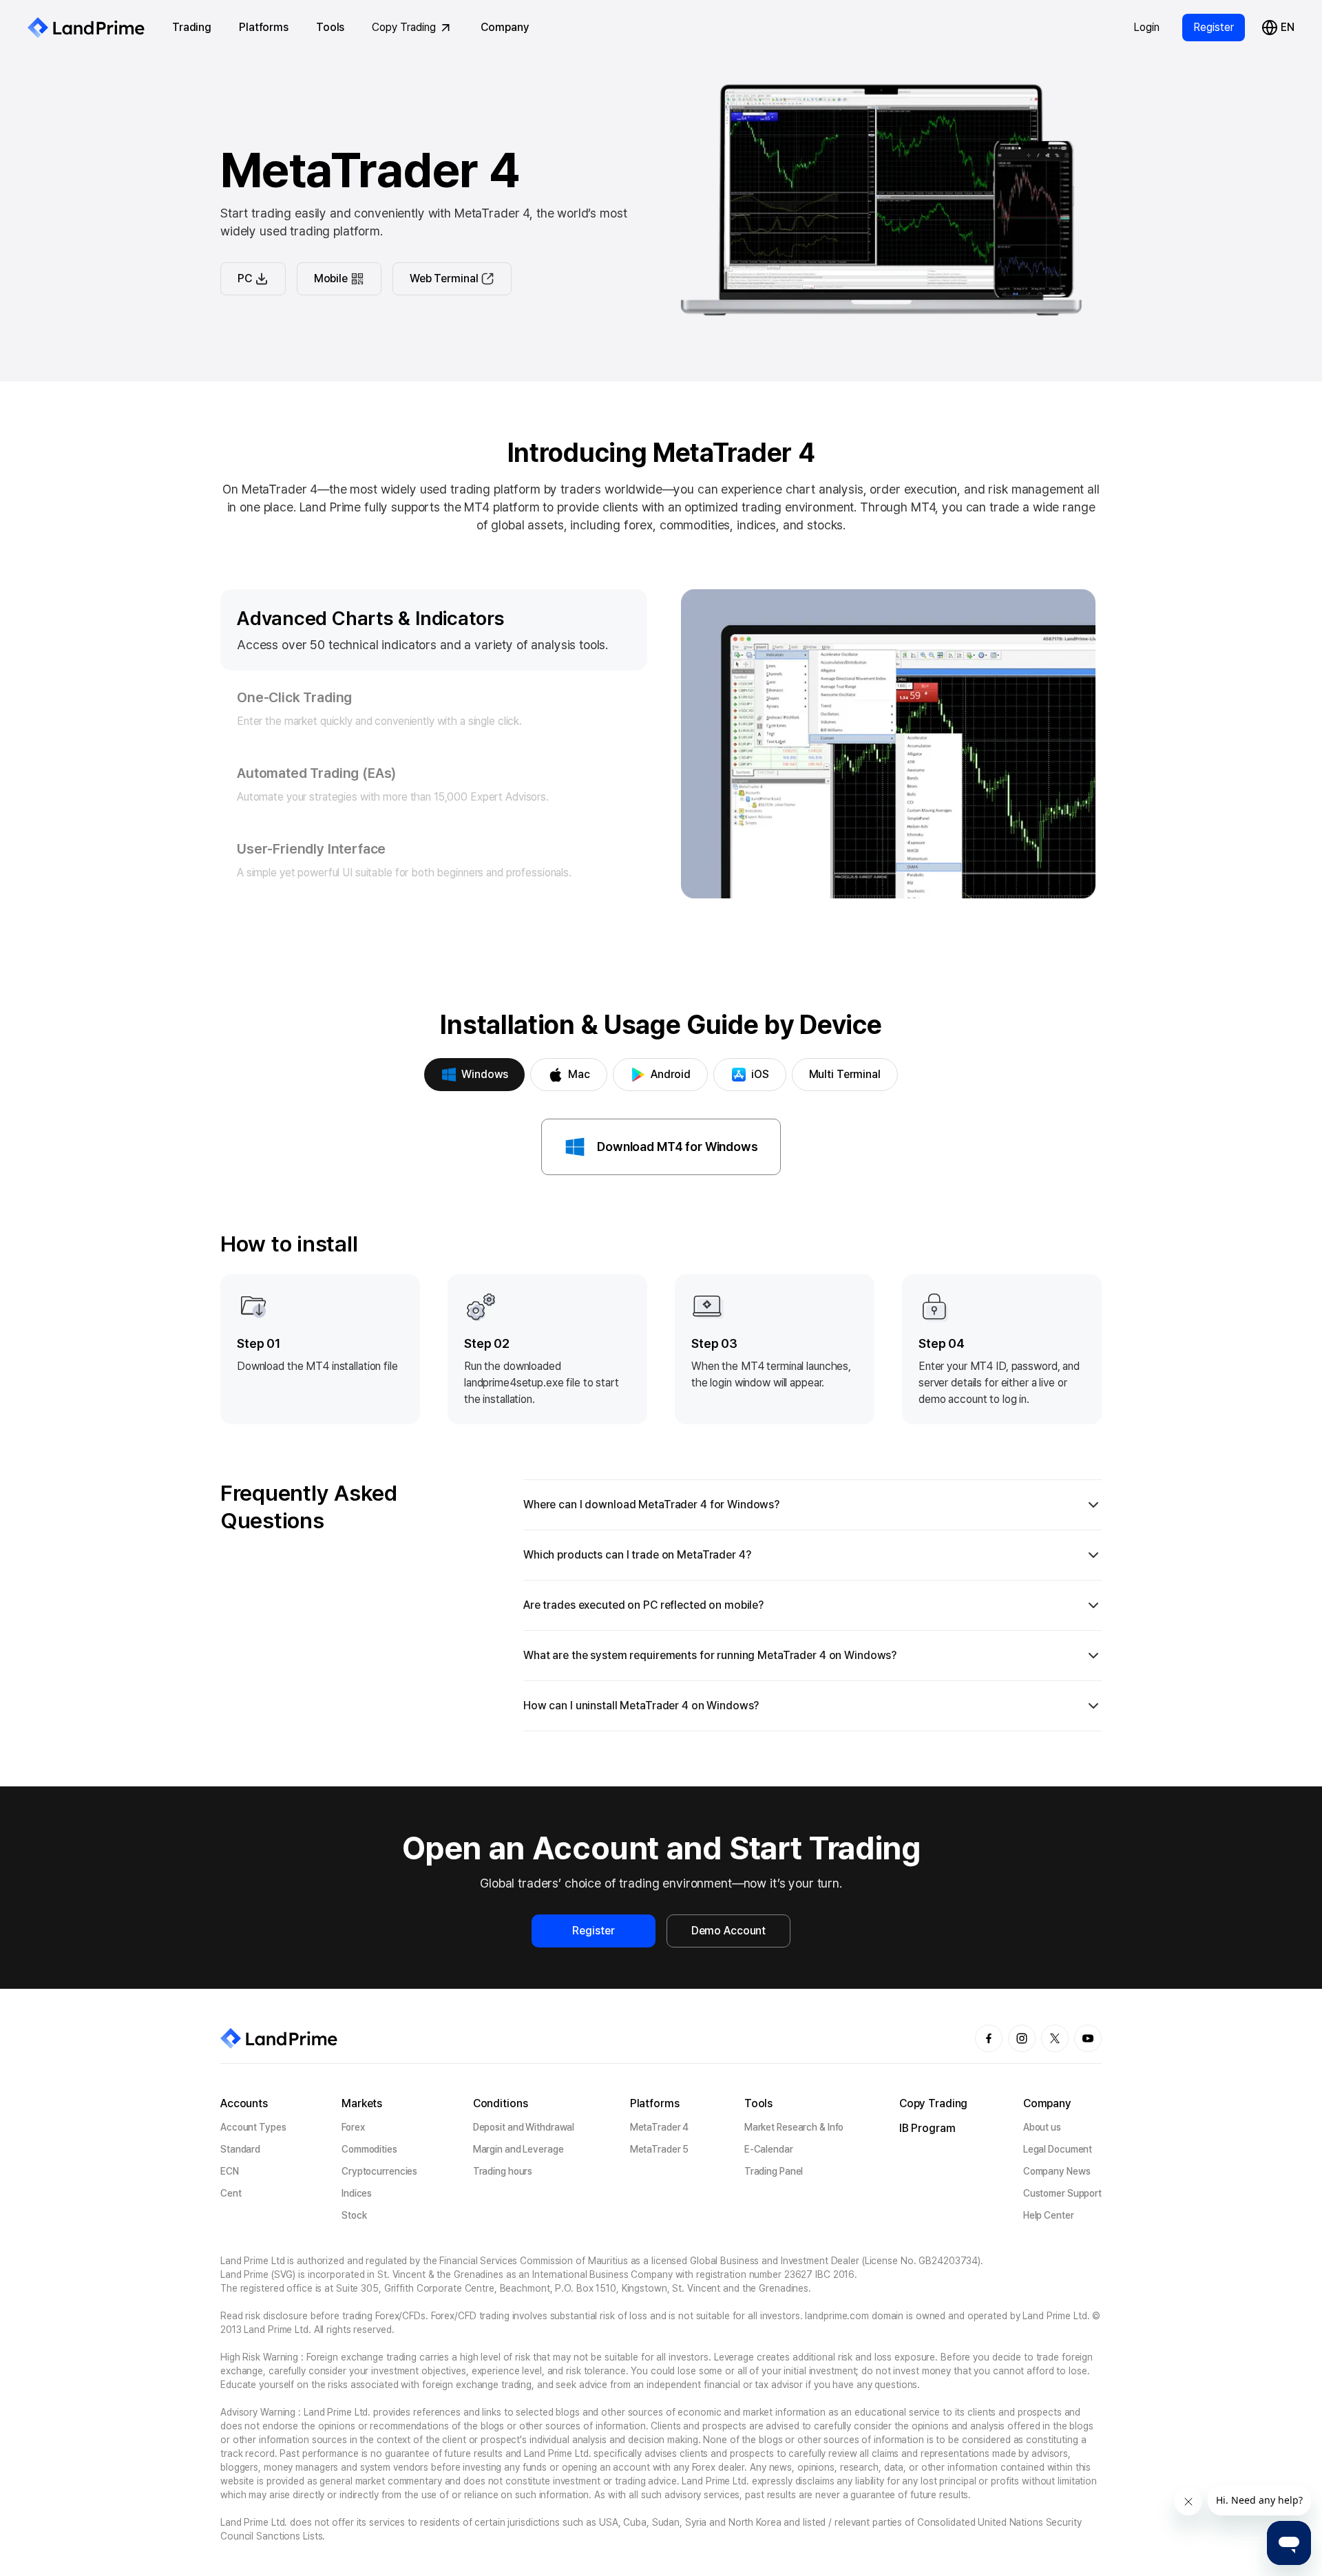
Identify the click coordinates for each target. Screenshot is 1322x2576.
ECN (230, 2171)
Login (1146, 27)
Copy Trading (404, 27)
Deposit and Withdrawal (524, 2127)
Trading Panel (774, 2171)
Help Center (1049, 2215)
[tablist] (661, 1075)
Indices (357, 2193)
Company (505, 27)
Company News (1057, 2171)
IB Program (927, 2128)
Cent (231, 2193)
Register (1214, 27)
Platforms (264, 27)
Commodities (369, 2149)
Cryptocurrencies (379, 2171)
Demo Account (728, 1931)
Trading (192, 27)
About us (1042, 2127)
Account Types (253, 2127)
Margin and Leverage (518, 2149)
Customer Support (1062, 2193)
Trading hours (503, 2171)
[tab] (474, 1075)
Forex (353, 2127)
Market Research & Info (794, 2127)
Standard (240, 2149)
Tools (330, 27)
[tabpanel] (661, 1425)
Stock (354, 2215)
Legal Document (1058, 2149)
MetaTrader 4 (660, 2127)
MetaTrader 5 (660, 2149)
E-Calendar (769, 2149)
